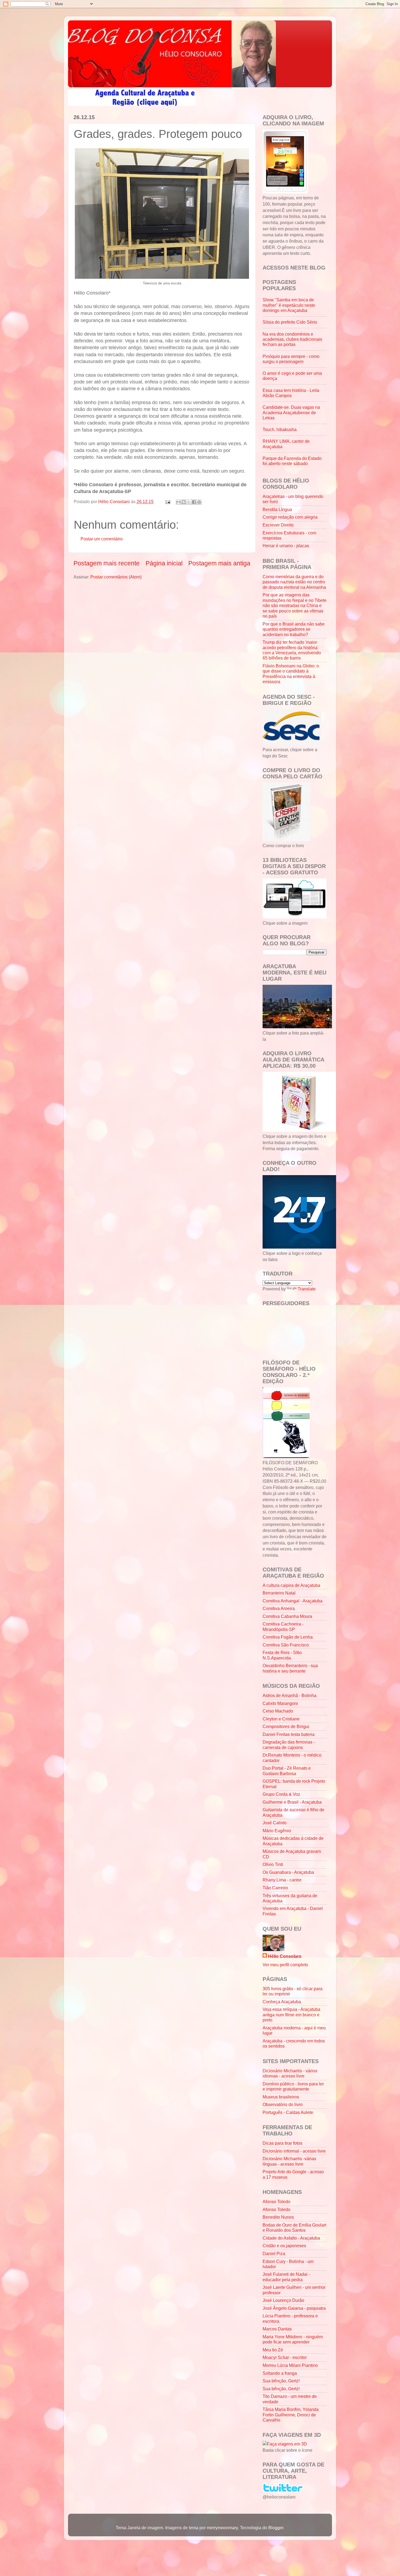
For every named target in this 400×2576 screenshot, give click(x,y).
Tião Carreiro (275, 1888)
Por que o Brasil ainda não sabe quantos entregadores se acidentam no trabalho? (294, 629)
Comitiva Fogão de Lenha (288, 1637)
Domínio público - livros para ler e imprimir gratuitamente (293, 2086)
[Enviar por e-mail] (179, 502)
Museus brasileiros (281, 2097)
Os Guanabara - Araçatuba (288, 1872)
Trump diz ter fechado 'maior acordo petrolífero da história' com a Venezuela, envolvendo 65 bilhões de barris (292, 650)
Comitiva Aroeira (279, 1608)
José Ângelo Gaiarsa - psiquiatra (294, 2308)
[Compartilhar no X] (189, 502)
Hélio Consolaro (285, 1956)
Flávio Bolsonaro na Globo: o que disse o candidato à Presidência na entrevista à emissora (291, 674)
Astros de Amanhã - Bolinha (290, 1695)
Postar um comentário (102, 539)
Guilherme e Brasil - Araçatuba (292, 1802)
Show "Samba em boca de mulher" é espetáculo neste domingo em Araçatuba (289, 305)
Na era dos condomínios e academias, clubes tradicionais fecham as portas (292, 339)
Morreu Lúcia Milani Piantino (290, 2365)
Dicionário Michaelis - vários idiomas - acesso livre (290, 2073)
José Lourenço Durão (283, 2300)
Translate (307, 1289)
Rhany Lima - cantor (282, 1880)
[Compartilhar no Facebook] (194, 502)
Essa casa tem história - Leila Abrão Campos (291, 393)
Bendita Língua (277, 509)
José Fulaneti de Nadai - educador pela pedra (286, 2277)
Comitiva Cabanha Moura (287, 1616)
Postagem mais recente (107, 563)
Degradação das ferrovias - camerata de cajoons (289, 1744)
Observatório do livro (283, 2104)
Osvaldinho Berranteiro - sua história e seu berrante (290, 1668)
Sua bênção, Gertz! (281, 2381)
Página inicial (164, 563)
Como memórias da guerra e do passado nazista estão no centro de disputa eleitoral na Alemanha (294, 582)
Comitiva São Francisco (286, 1645)
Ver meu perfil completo (285, 1965)
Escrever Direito (278, 525)
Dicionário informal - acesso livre (294, 2151)
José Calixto (275, 1823)
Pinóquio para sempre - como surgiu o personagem (291, 359)
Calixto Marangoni (280, 1703)
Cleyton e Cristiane (281, 1719)
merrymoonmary (222, 2528)
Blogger (276, 2528)
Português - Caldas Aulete (288, 2112)
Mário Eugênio (277, 1831)
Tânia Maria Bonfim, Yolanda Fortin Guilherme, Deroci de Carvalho (291, 2415)
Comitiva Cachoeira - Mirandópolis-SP (283, 1626)
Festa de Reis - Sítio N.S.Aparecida (282, 1655)
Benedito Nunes (278, 2217)
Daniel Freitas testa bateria (289, 1734)
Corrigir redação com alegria (290, 517)
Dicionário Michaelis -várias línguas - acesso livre (289, 2161)
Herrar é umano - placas (286, 546)
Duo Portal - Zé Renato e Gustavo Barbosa (287, 1771)
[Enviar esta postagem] (167, 501)
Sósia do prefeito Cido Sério (290, 322)
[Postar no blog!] (184, 502)
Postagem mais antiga (219, 563)
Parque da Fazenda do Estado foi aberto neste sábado (292, 461)
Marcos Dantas (277, 2329)
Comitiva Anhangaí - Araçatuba (293, 1601)
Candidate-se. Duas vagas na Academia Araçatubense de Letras (291, 412)
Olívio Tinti (273, 1864)
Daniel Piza (274, 2253)
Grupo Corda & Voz (281, 1794)
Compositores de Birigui (286, 1726)
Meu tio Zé (273, 2350)
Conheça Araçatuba (282, 2002)
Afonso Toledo (276, 2202)
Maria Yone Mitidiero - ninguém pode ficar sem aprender (293, 2339)
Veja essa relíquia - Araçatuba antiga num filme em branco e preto (291, 2015)
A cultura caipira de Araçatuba (291, 1585)
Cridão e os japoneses (284, 2246)
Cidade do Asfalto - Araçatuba (291, 2238)
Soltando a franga (280, 2373)
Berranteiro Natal (279, 1593)
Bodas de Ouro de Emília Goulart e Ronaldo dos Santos (294, 2227)
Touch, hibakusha (280, 429)
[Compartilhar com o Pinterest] (199, 502)
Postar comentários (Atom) (116, 577)
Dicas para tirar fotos (282, 2143)
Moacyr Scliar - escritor (285, 2357)
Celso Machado (278, 1711)
